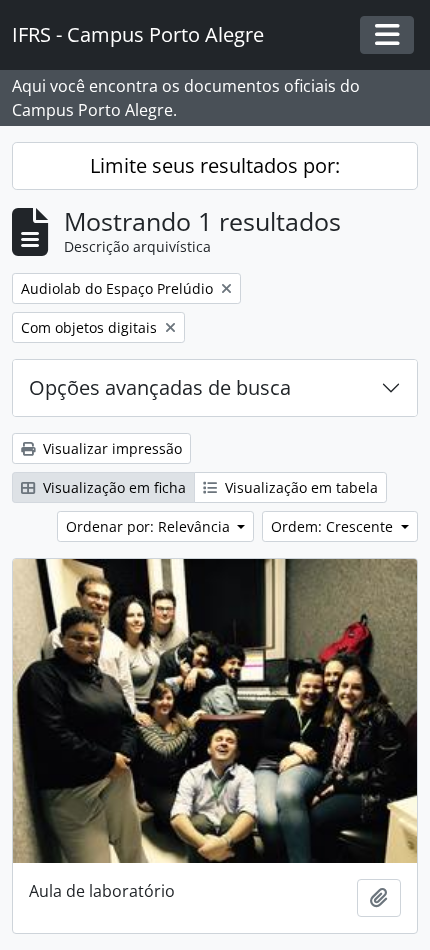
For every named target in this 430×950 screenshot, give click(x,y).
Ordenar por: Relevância (150, 526)
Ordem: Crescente (334, 526)
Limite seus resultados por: (215, 165)
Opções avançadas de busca (160, 387)
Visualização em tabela (299, 487)
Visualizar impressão (110, 448)
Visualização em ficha (112, 487)
